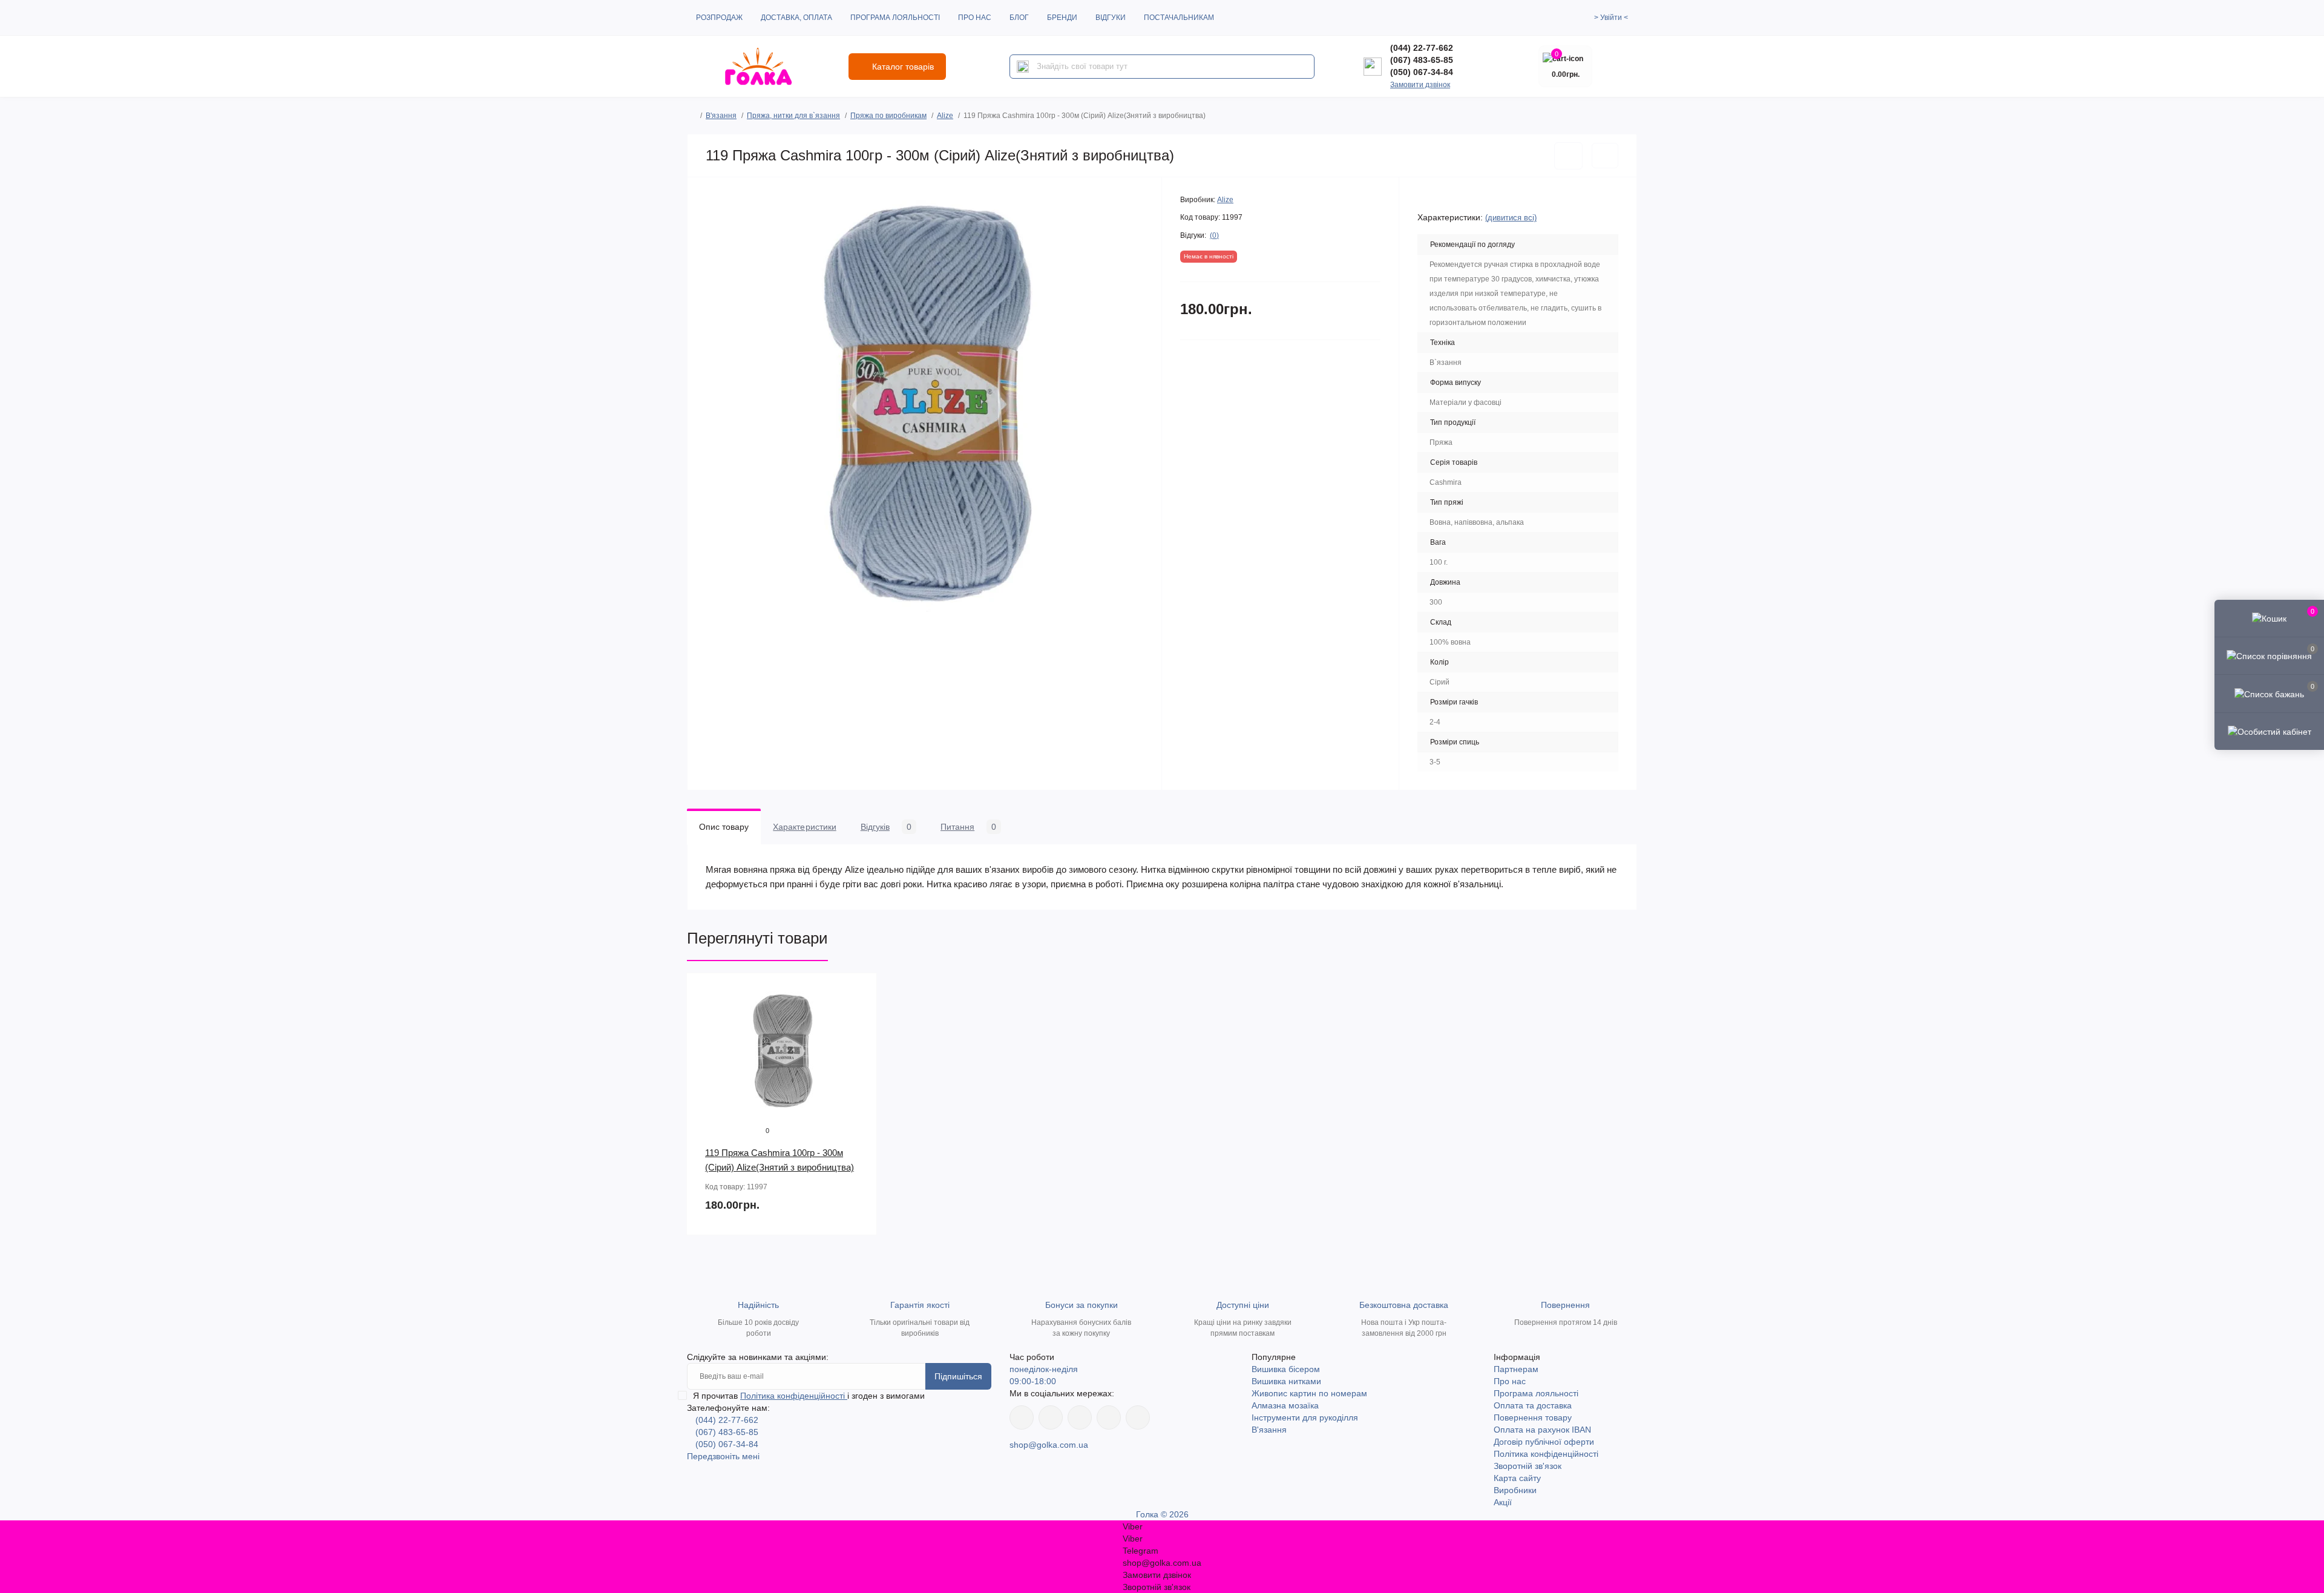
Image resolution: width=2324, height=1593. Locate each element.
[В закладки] (1568, 156)
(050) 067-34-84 (1422, 72)
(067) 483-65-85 (1422, 60)
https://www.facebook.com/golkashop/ (1022, 1417)
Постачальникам (1179, 18)
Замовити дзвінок (1420, 85)
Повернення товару (1533, 1417)
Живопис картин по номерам (1309, 1393)
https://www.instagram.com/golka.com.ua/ (1051, 1417)
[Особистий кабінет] (2269, 731)
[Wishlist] (859, 1014)
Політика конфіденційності (794, 1396)
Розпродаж (719, 18)
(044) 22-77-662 (1422, 48)
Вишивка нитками (1286, 1381)
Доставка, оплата (796, 18)
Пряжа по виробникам (888, 116)
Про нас (975, 18)
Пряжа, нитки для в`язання (793, 116)
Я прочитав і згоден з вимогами (809, 1396)
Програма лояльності (895, 18)
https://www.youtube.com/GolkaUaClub (1080, 1417)
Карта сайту (1517, 1478)
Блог (1019, 18)
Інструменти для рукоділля (1305, 1417)
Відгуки (1111, 18)
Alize (945, 116)
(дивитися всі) (1511, 218)
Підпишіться (958, 1376)
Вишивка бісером (1286, 1369)
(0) (1214, 235)
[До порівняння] (1605, 156)
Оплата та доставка (1533, 1405)
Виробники (1515, 1490)
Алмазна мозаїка (1285, 1405)
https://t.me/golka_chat (1138, 1417)
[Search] (1023, 67)
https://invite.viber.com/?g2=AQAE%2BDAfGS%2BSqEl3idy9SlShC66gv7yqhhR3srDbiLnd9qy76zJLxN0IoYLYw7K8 (1109, 1417)
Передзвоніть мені (723, 1456)
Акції (1503, 1502)
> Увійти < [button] (1611, 18)
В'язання (721, 116)
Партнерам (1516, 1369)
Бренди (1062, 18)
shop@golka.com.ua (1049, 1445)
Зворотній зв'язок (1528, 1466)
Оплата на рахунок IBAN (1542, 1430)
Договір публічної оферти (1544, 1442)
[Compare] (859, 1037)
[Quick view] (859, 991)
